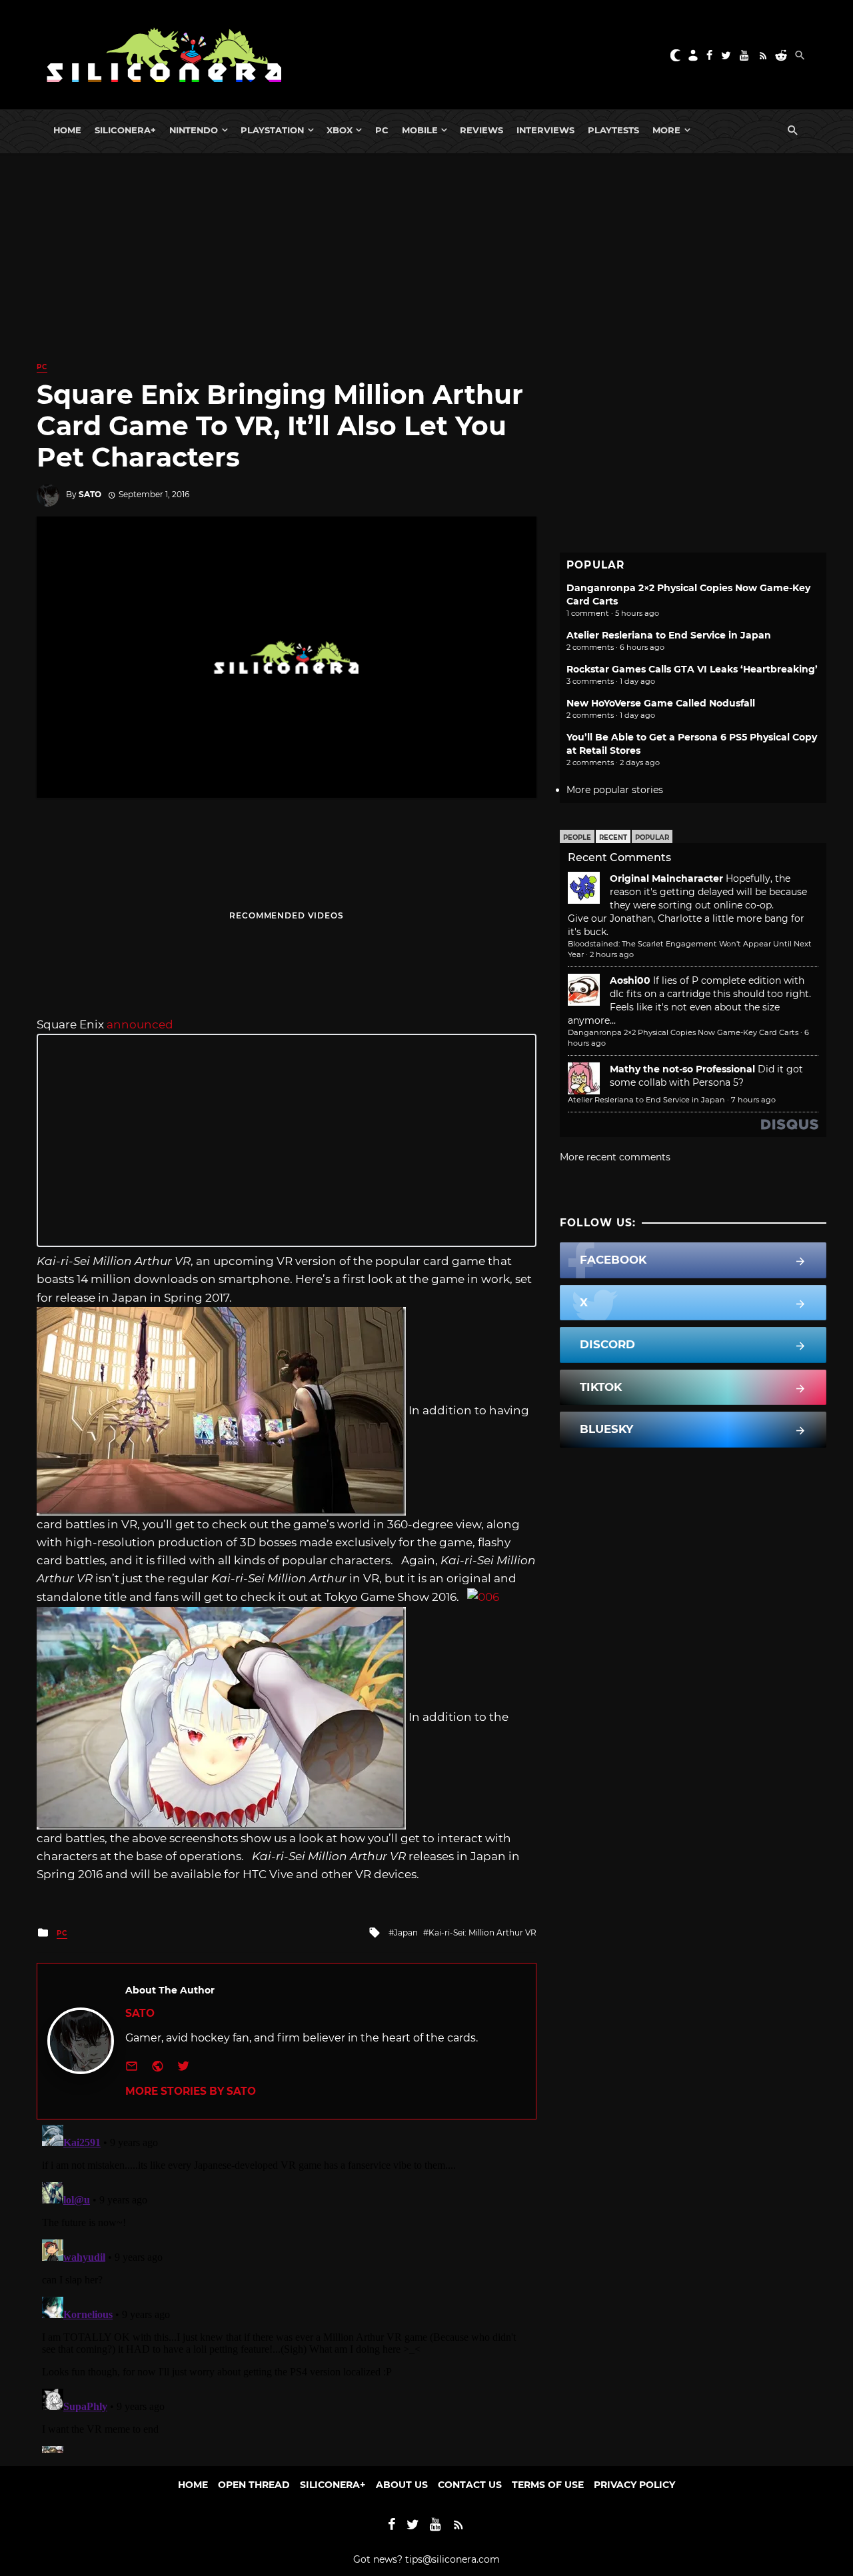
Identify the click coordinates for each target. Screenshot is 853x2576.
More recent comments (615, 1157)
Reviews (481, 130)
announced (140, 1024)
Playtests (613, 130)
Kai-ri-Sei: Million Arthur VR (482, 1932)
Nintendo (194, 130)
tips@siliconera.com (452, 2559)
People (577, 837)
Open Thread (254, 2485)
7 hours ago (753, 1100)
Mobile (420, 130)
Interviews (545, 130)
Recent (613, 837)
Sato (90, 494)
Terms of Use (548, 2485)
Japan (406, 1932)
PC (382, 130)
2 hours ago (612, 954)
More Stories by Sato (191, 2091)
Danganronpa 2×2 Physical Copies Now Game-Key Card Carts (683, 1032)
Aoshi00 (630, 980)
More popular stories (615, 790)
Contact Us (470, 2485)
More (666, 130)
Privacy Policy (634, 2485)
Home (67, 130)
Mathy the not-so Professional (682, 1069)
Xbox (340, 130)
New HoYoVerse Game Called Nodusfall (661, 703)
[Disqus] (287, 2286)
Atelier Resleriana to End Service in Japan (669, 635)
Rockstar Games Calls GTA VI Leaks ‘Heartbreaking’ (692, 669)
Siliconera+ (125, 130)
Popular (652, 837)
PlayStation (272, 130)
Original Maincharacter (666, 878)
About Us (402, 2485)
